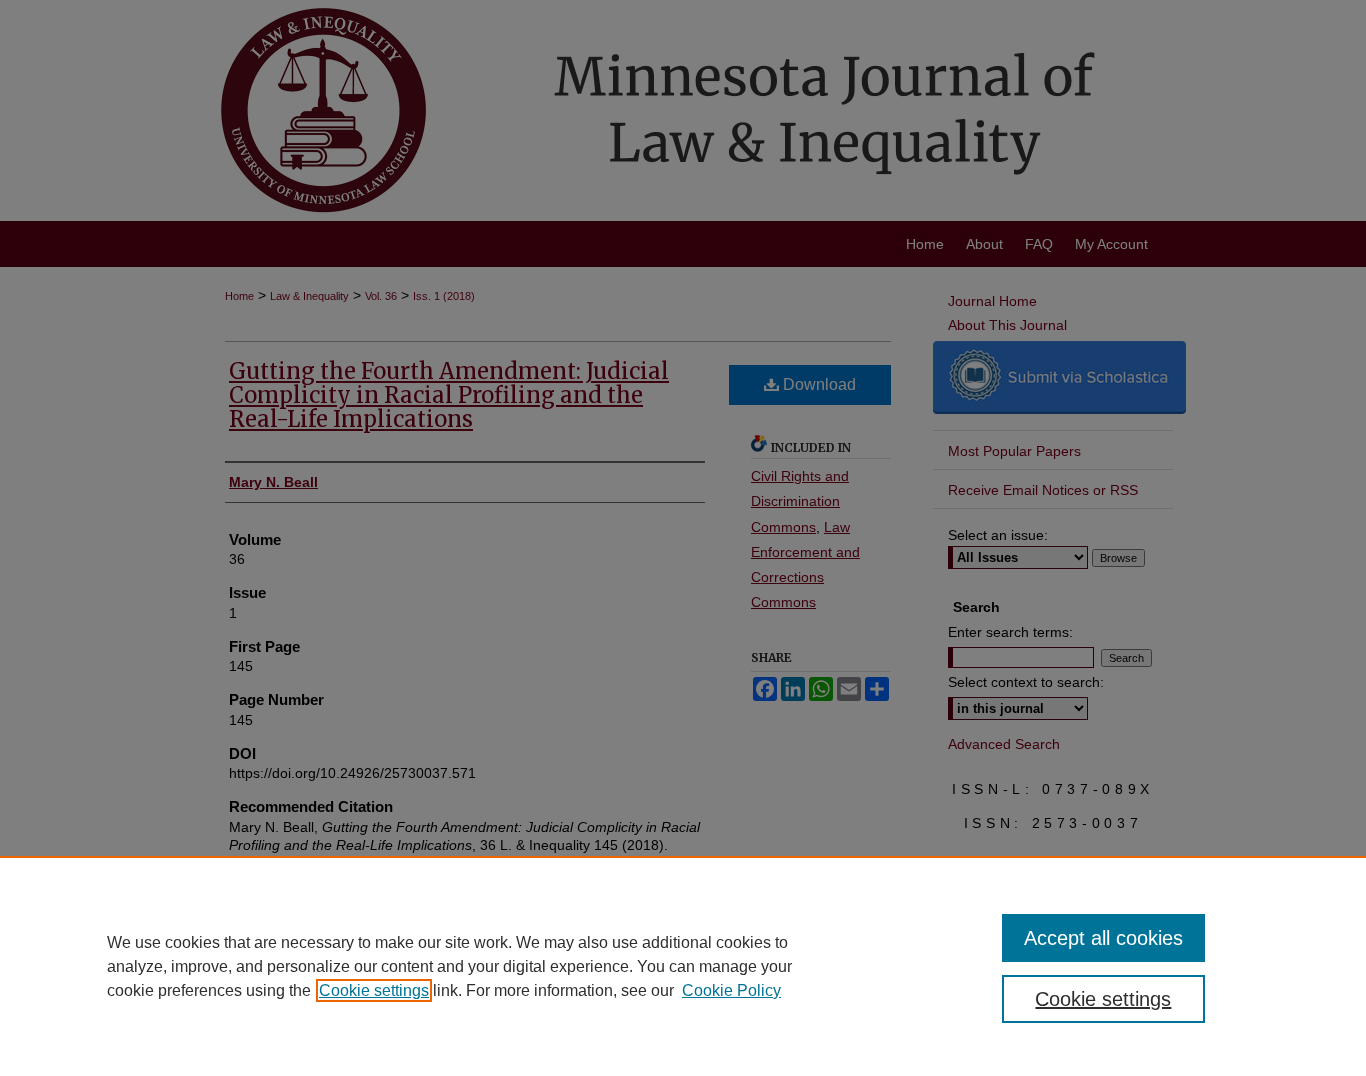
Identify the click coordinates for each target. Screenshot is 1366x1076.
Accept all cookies (1103, 938)
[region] (683, 966)
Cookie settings (374, 990)
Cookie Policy (731, 990)
